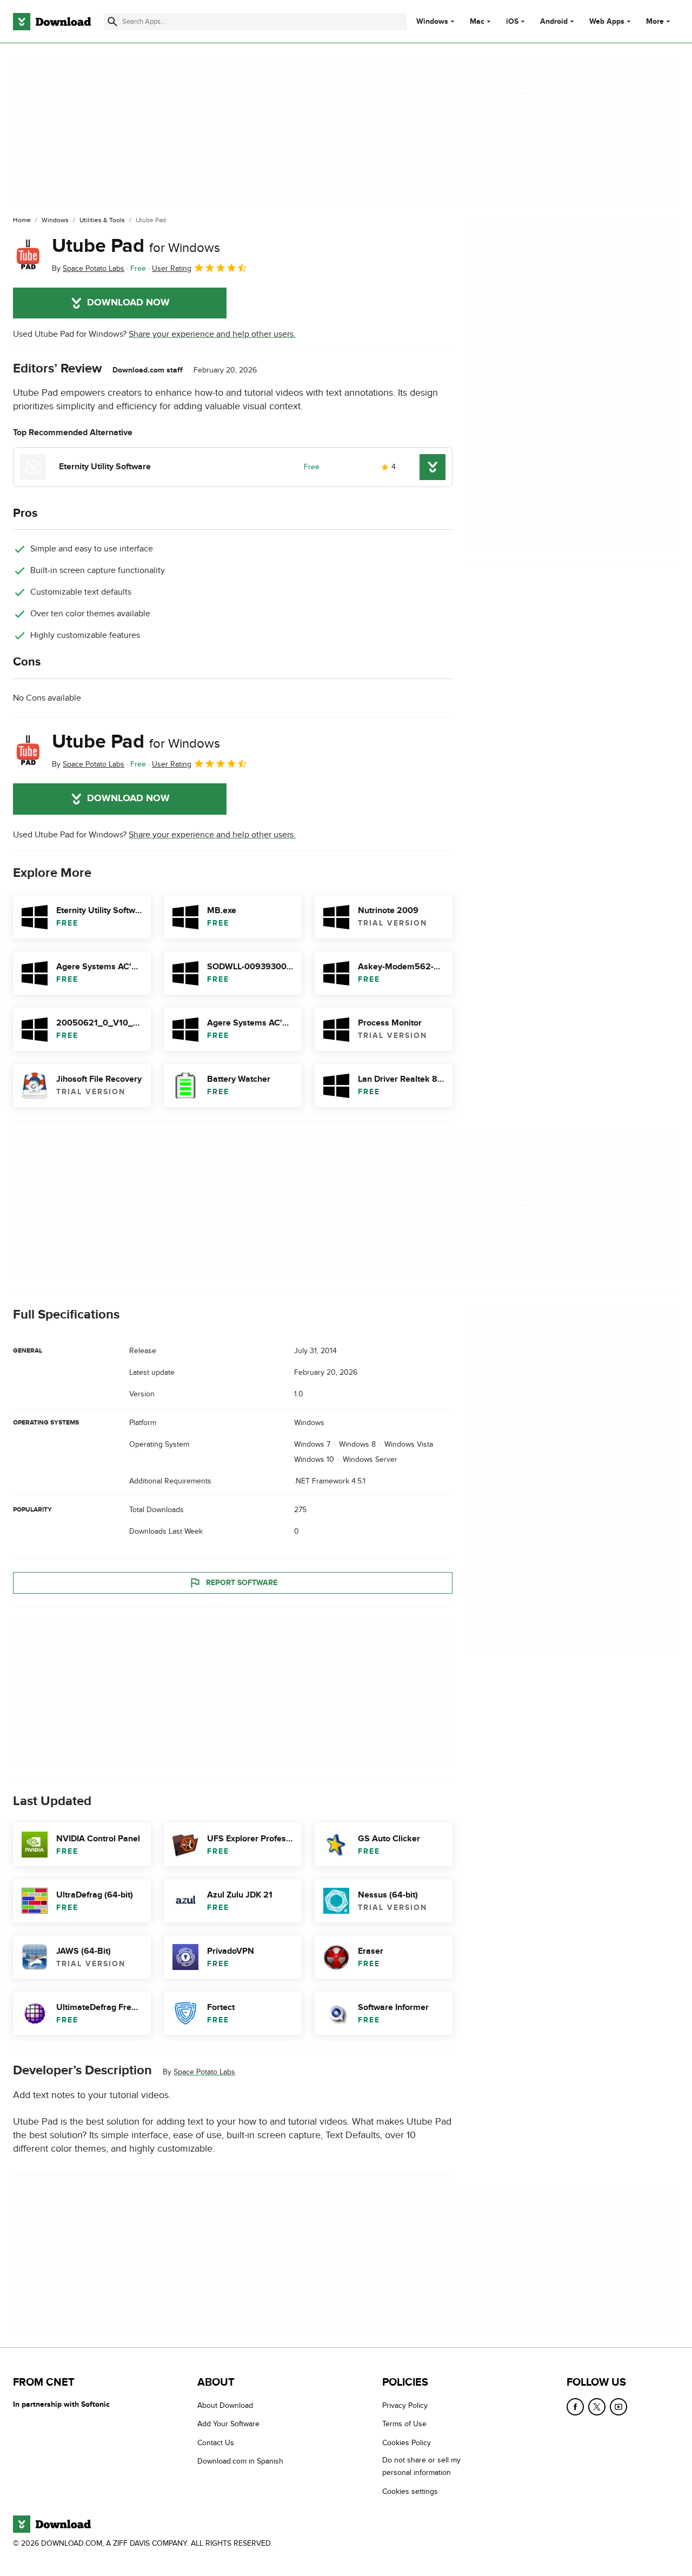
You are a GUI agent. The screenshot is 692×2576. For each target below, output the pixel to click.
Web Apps (607, 22)
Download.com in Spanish (240, 2461)
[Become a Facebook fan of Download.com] (575, 2407)
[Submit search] (112, 22)
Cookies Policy (407, 2443)
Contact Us (216, 2443)
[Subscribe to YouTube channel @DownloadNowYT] (618, 2407)
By (88, 268)
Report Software (242, 1582)
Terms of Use (404, 2424)
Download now (128, 303)
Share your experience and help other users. (212, 334)
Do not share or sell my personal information (421, 2466)
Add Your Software (228, 2424)
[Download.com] (52, 22)
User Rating (172, 268)
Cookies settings (410, 2491)
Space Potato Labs (204, 2072)
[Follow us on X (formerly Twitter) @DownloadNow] (597, 2407)
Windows (432, 22)
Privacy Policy (405, 2405)
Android (554, 22)
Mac (477, 22)
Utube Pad (136, 246)
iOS (512, 22)
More (655, 21)
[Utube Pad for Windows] (28, 255)
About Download (225, 2405)
